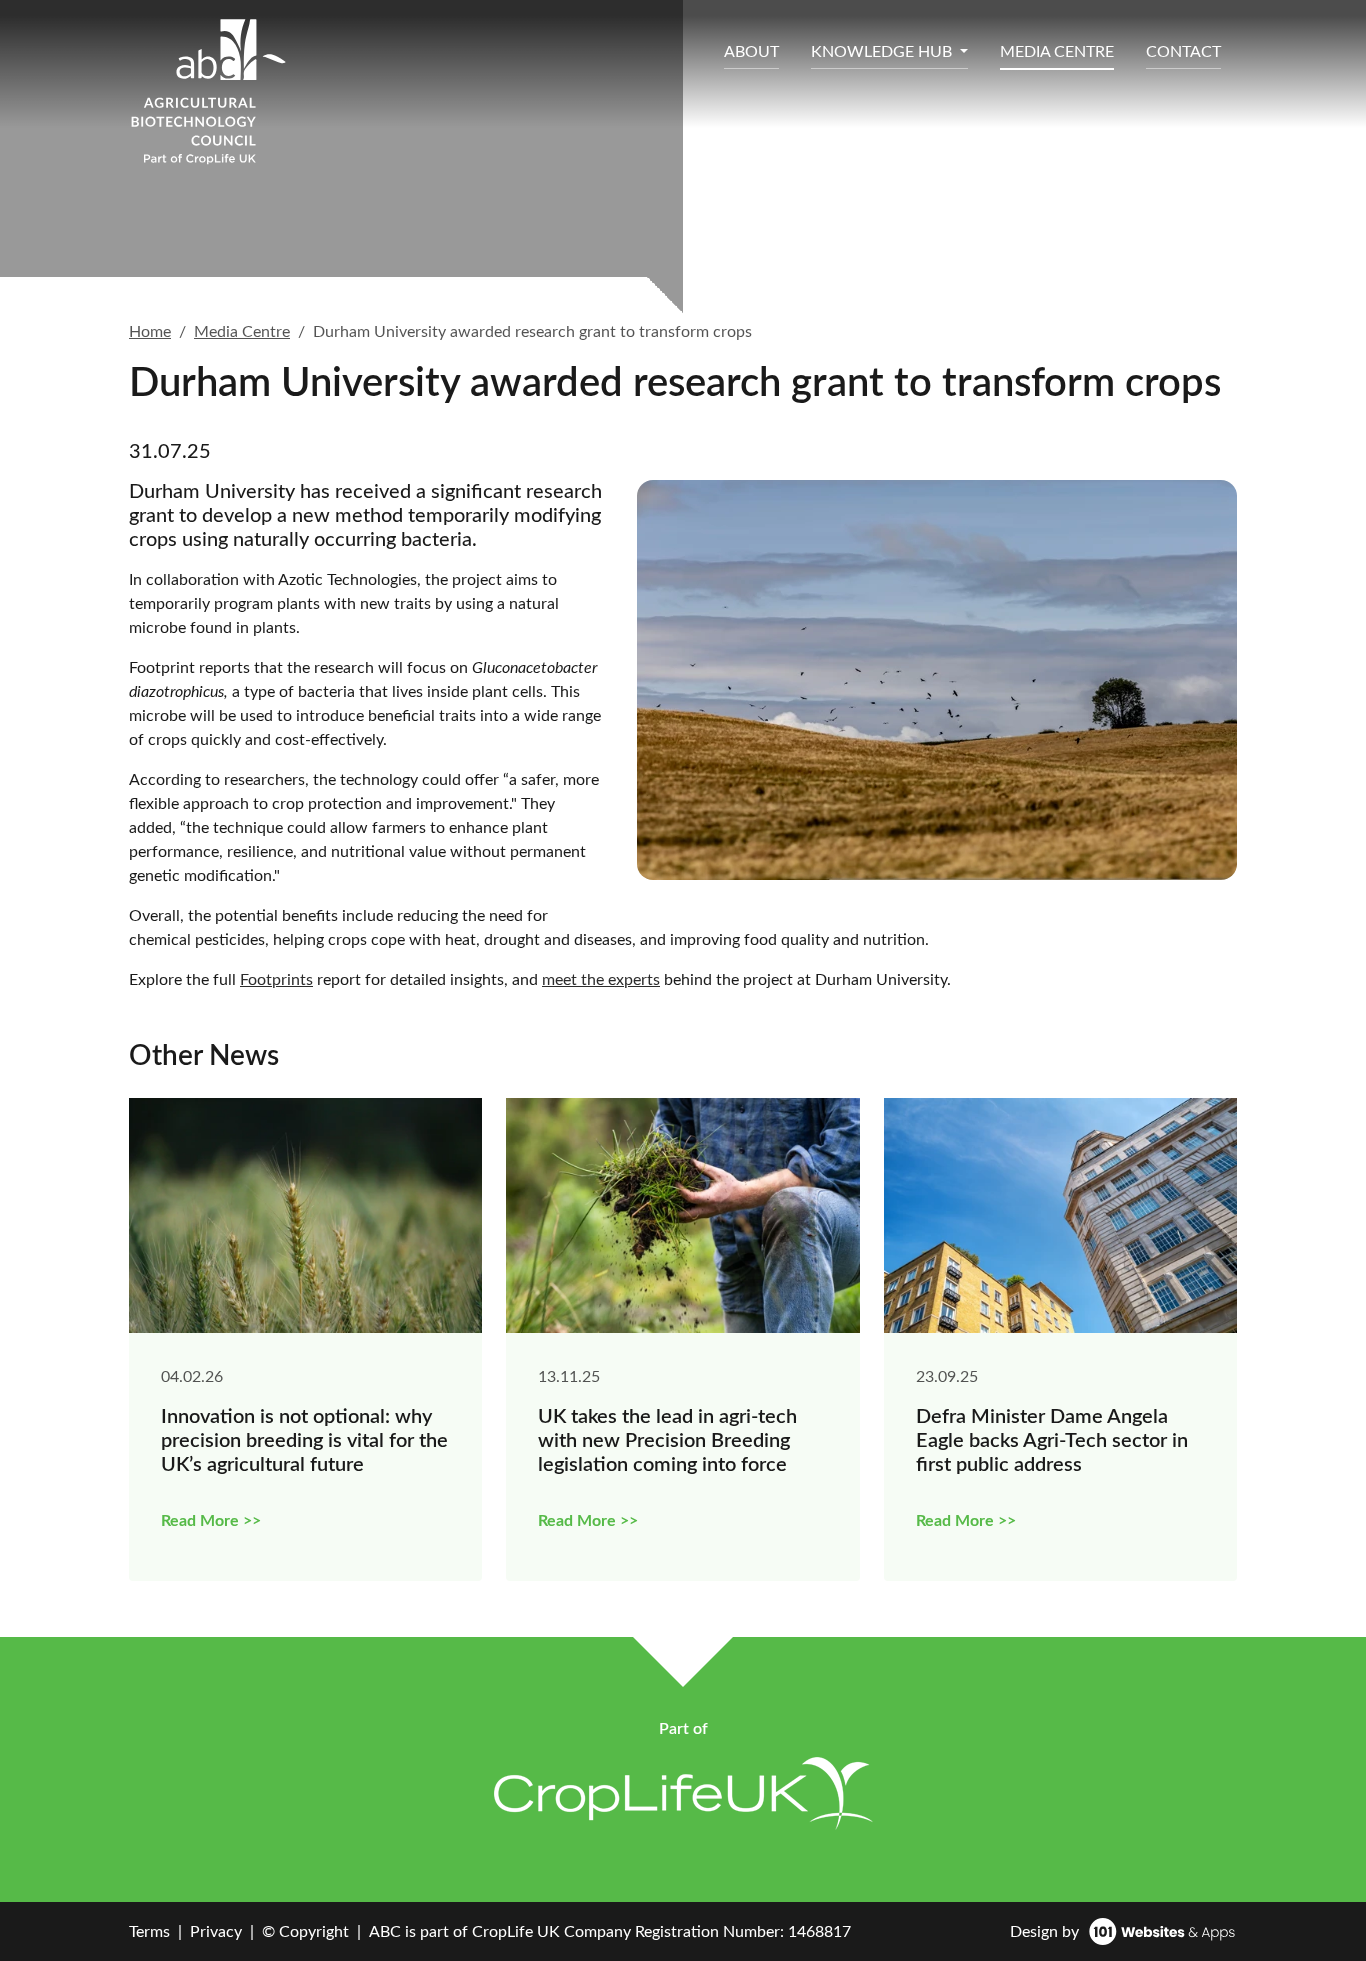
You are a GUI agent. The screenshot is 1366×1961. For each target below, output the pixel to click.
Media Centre (242, 332)
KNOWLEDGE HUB (883, 52)
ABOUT (751, 52)
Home (150, 332)
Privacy (216, 1932)
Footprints (276, 980)
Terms (149, 1932)
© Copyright (305, 1932)
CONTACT (1183, 52)
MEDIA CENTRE (1057, 51)
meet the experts (601, 980)
